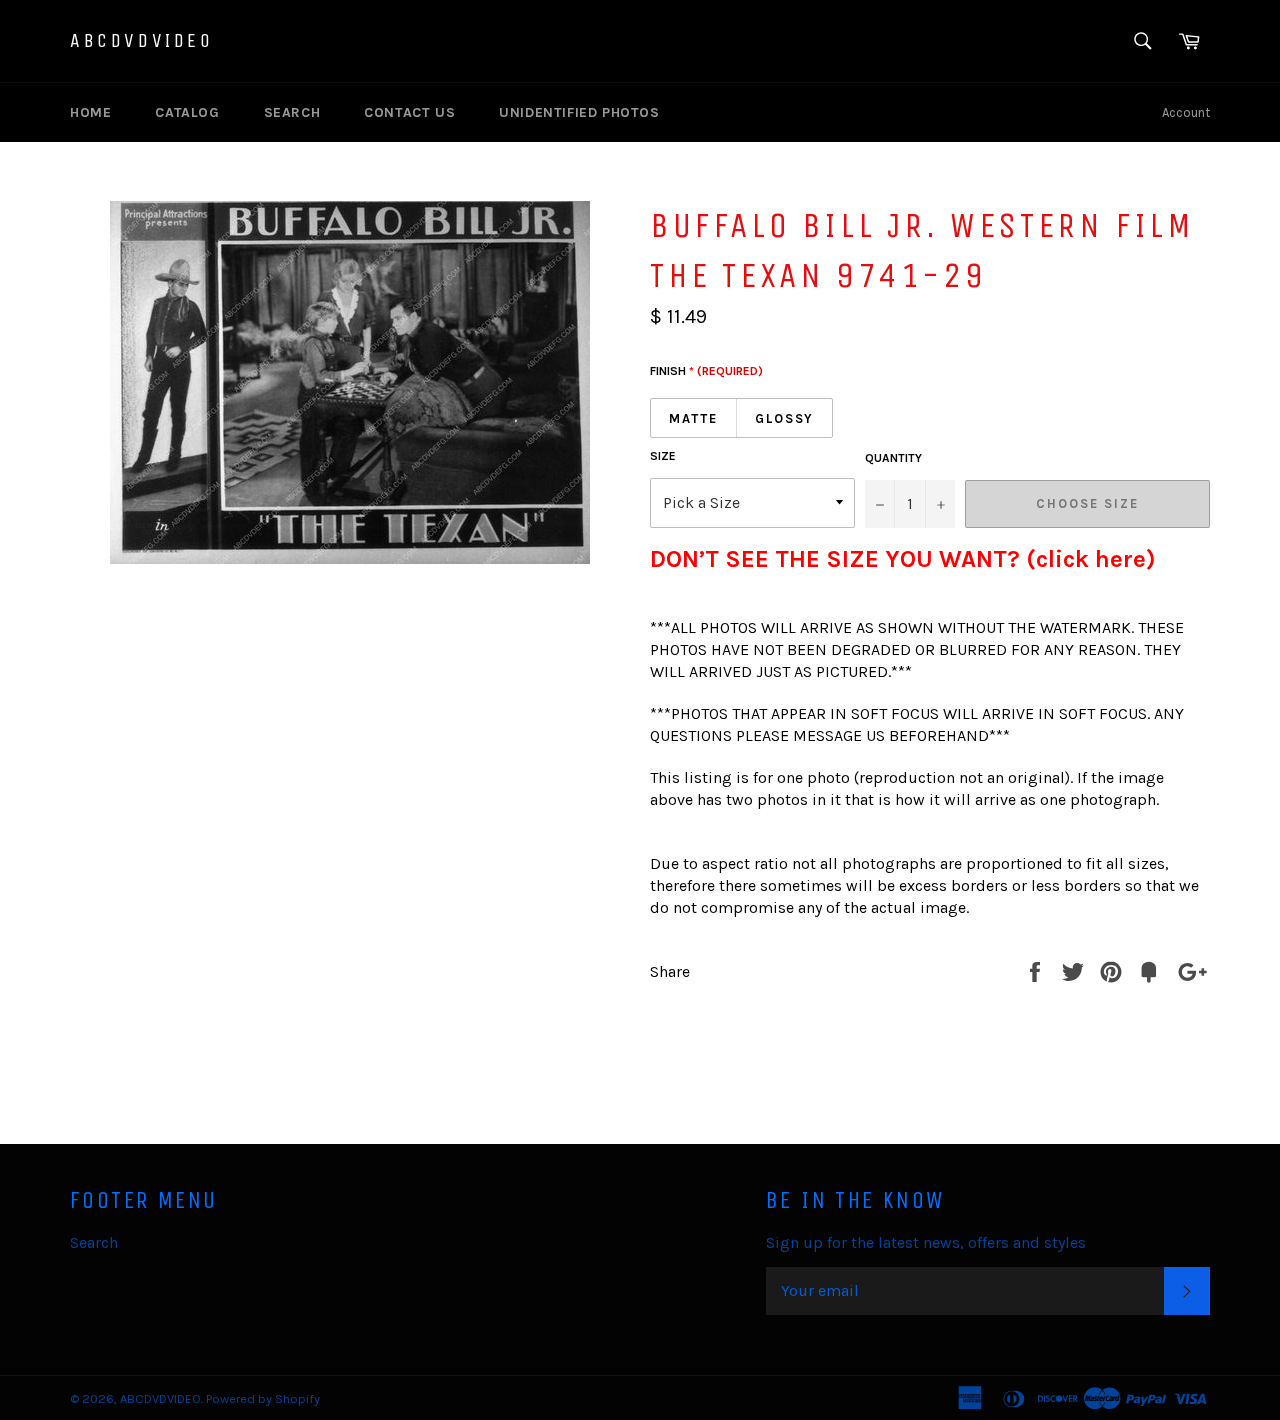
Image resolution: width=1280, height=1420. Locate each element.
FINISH (706, 371)
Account (1186, 112)
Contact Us (409, 112)
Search (292, 112)
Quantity (893, 458)
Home (90, 112)
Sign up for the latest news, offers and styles (926, 1242)
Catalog (187, 112)
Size (663, 456)
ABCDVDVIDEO (142, 40)
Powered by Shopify (263, 1398)
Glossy (785, 418)
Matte (693, 418)
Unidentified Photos (579, 112)
